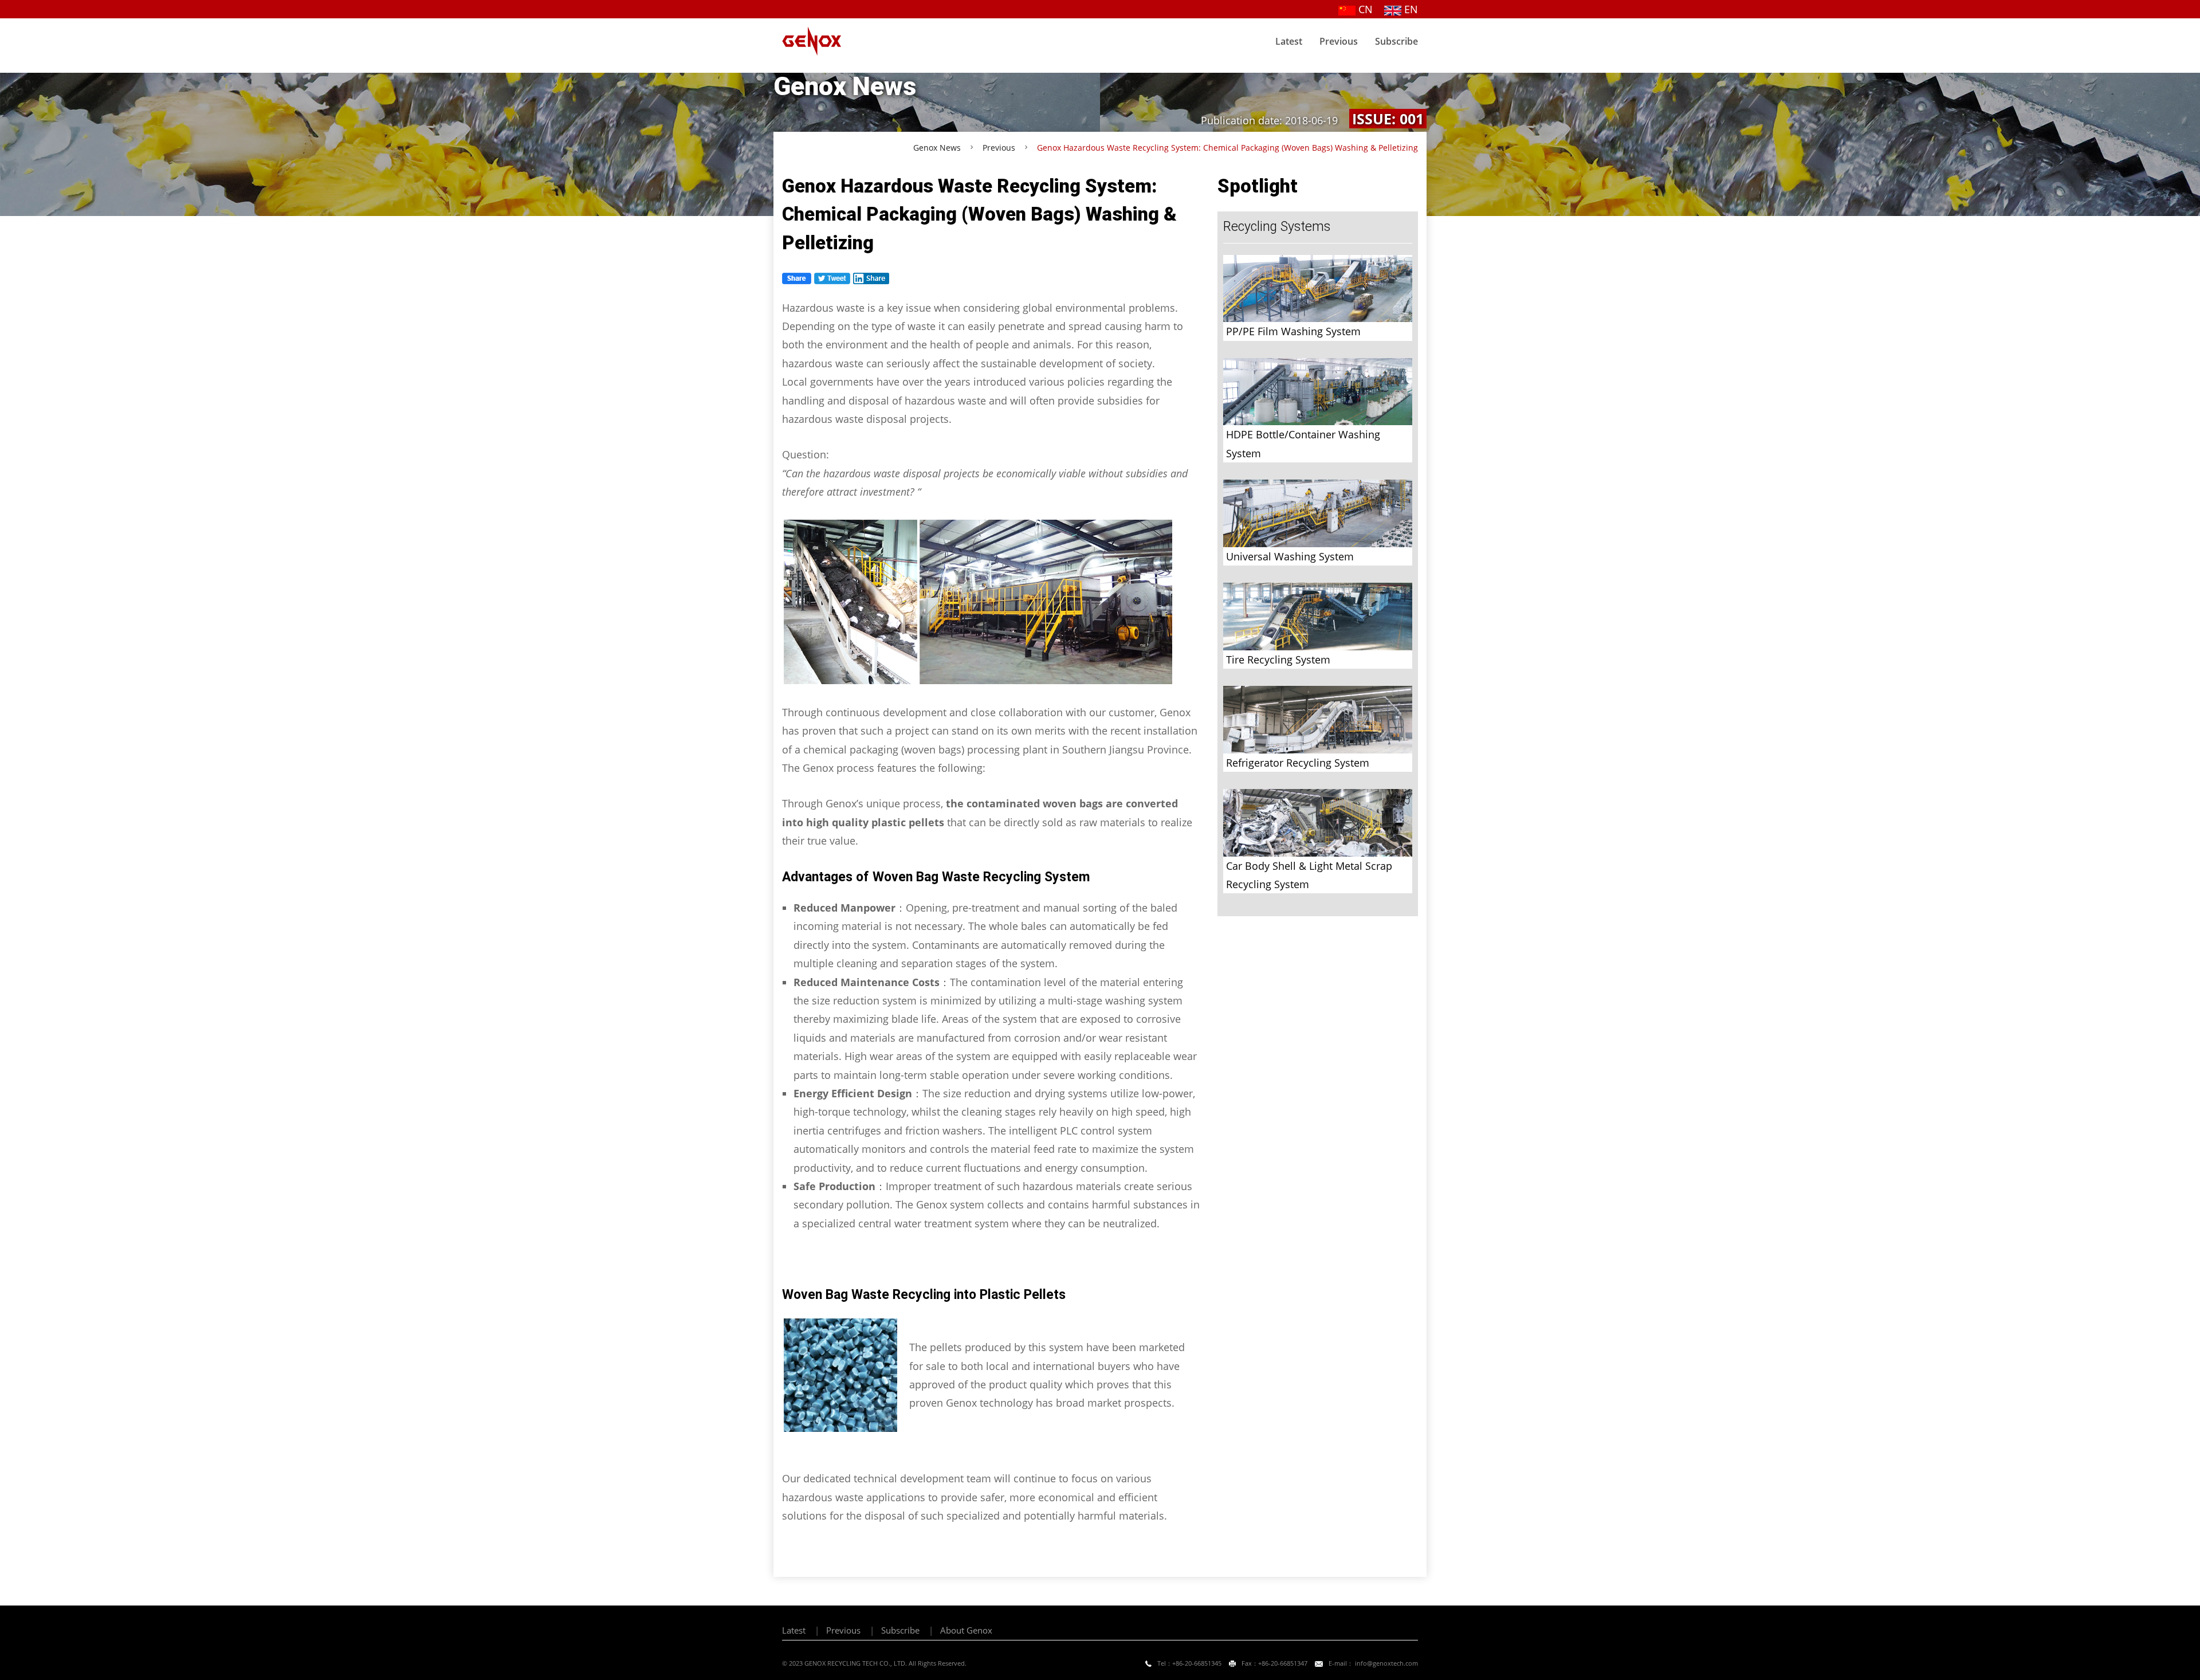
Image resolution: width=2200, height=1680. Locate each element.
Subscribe (1396, 41)
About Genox (966, 1630)
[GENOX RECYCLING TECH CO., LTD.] (818, 41)
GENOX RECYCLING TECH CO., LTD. (856, 1663)
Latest (1289, 41)
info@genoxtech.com (1386, 1663)
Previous (1339, 41)
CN (1364, 9)
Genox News (937, 148)
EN (1410, 9)
